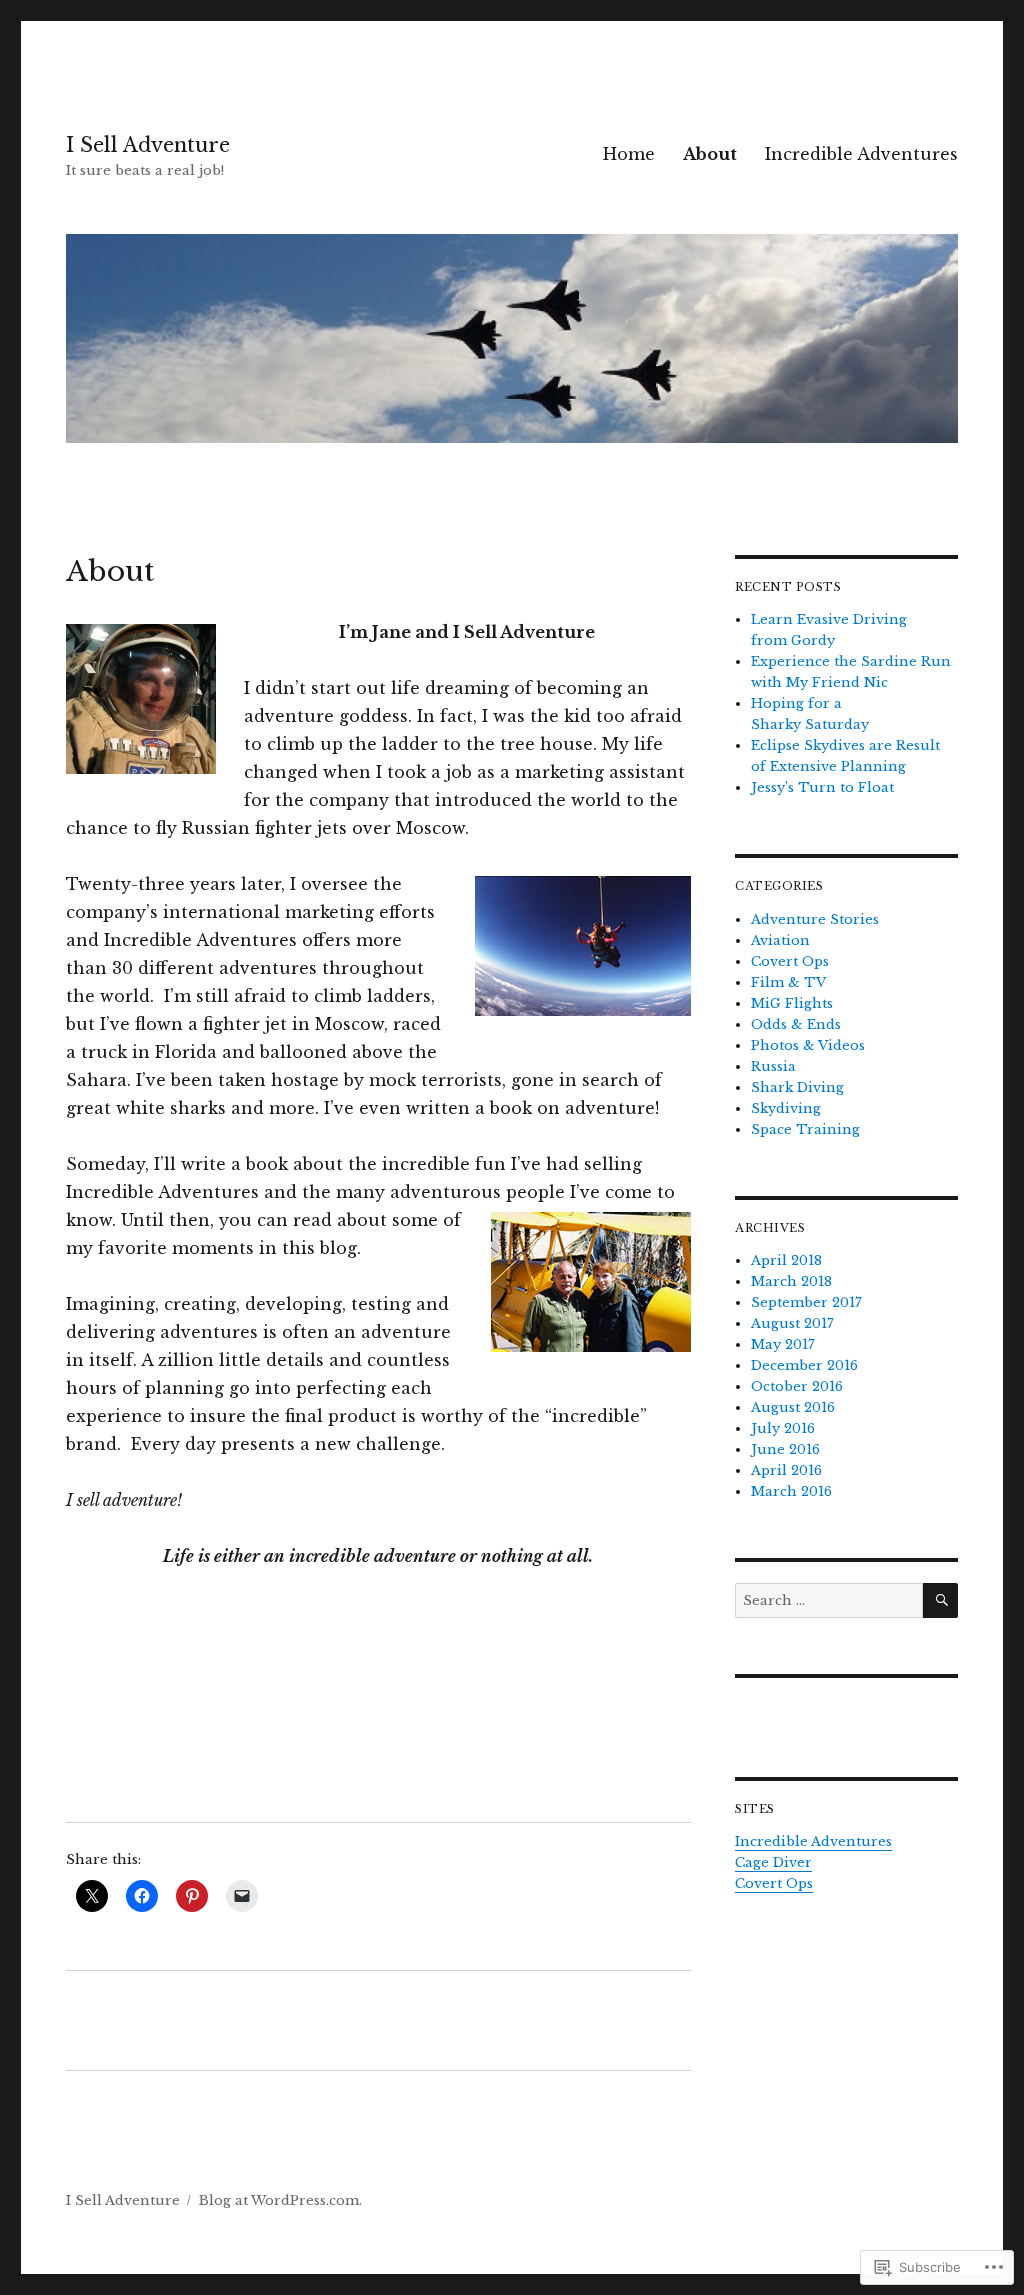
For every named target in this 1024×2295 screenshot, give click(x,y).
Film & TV (788, 982)
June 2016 (785, 1449)
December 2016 (804, 1365)
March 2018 (791, 1281)
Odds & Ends (796, 1024)
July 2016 (783, 1428)
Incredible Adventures (861, 154)
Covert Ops (790, 961)
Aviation (780, 940)
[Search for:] (829, 1600)
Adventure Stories (815, 919)
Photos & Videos (808, 1045)
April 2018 (786, 1260)
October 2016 (797, 1386)
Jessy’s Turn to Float (822, 787)
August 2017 (792, 1323)
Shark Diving (797, 1087)
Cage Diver (773, 1862)
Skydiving (786, 1108)
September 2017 (806, 1302)
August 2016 (793, 1407)
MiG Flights (792, 1003)
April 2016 (786, 1470)
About (710, 154)
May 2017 (783, 1344)
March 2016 (791, 1491)
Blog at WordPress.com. (280, 2200)
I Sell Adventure (148, 145)
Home (629, 154)
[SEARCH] (940, 1600)
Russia (773, 1066)
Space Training (805, 1129)
